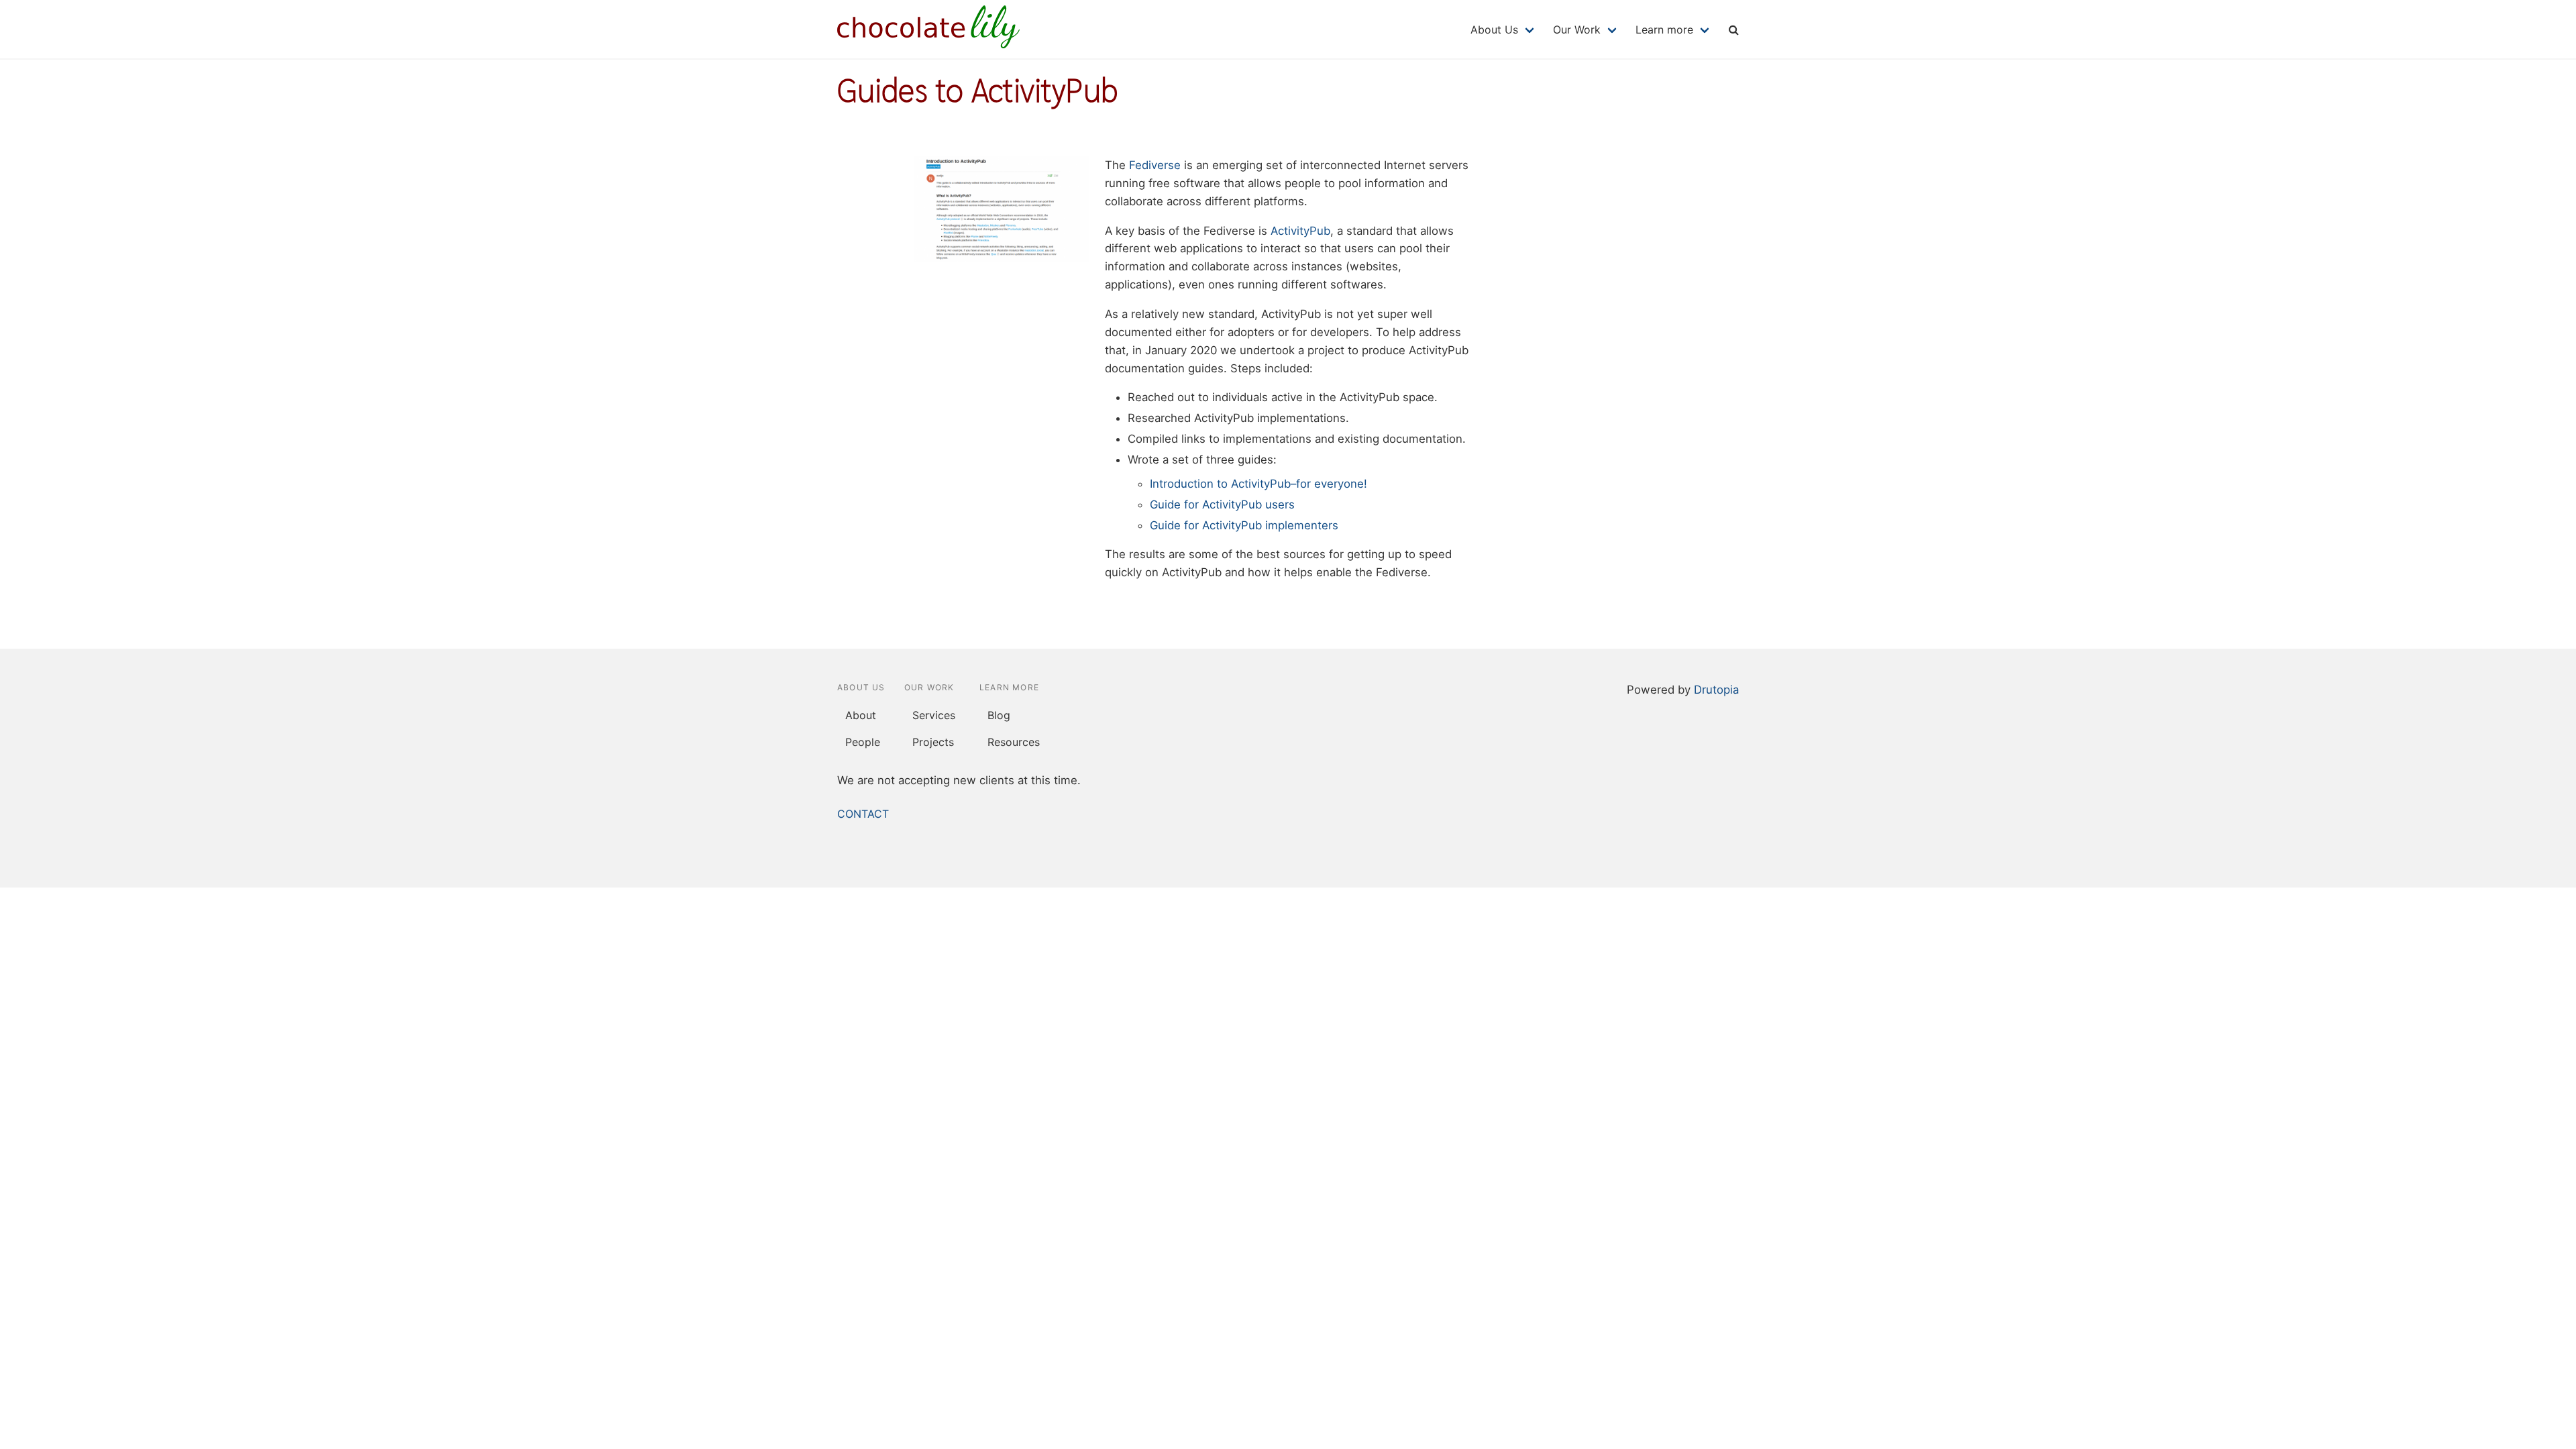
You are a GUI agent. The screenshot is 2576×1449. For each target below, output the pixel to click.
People (863, 742)
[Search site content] (1733, 29)
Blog (999, 715)
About (861, 715)
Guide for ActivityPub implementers (1244, 525)
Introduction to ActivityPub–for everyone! (1258, 484)
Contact (863, 814)
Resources (1014, 742)
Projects (933, 742)
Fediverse (1155, 165)
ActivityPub (1300, 231)
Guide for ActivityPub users (1222, 504)
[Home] (928, 44)
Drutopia (1716, 690)
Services (934, 715)
